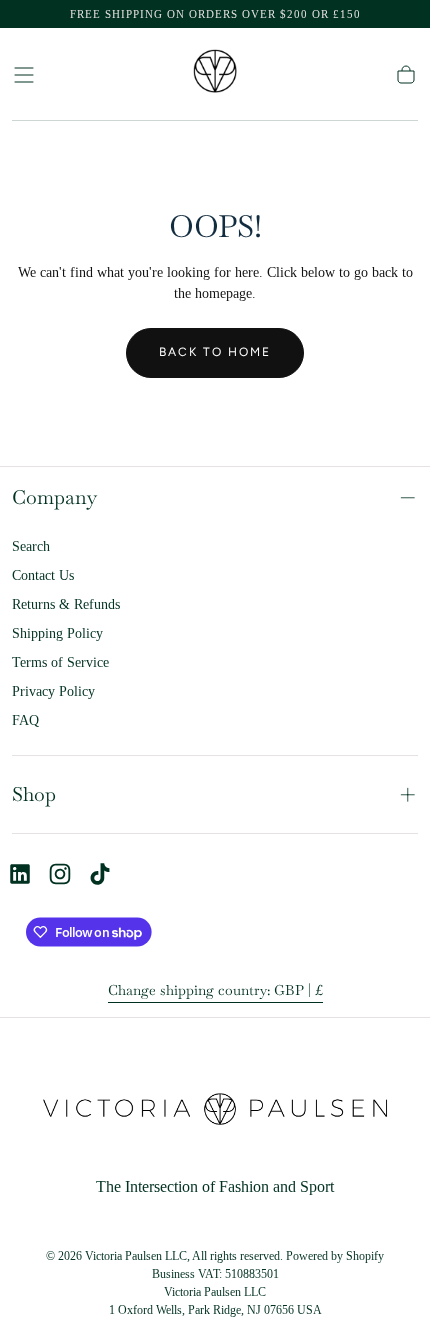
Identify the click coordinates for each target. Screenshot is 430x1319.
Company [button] (54, 497)
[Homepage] (215, 74)
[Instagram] (60, 874)
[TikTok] (100, 874)
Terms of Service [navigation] (60, 662)
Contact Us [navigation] (43, 575)
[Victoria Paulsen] (215, 1112)
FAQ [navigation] (25, 720)
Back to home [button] (215, 352)
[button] (24, 75)
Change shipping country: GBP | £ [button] (215, 990)
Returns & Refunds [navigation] (66, 604)
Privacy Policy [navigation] (53, 691)
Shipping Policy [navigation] (57, 633)
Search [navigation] (31, 546)
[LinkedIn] (20, 874)
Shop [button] (34, 794)
